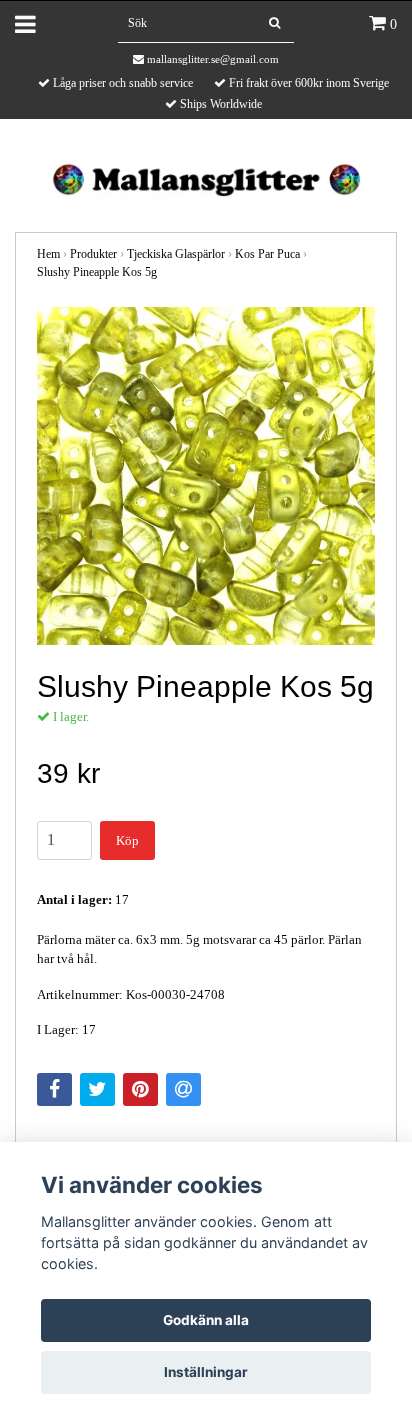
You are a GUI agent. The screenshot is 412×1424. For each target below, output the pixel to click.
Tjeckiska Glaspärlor (176, 254)
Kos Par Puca (267, 254)
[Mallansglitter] (205, 177)
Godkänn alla (206, 1320)
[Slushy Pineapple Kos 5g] (206, 476)
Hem (48, 254)
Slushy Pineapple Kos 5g (97, 272)
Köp (127, 840)
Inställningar (206, 1372)
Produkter (93, 254)
